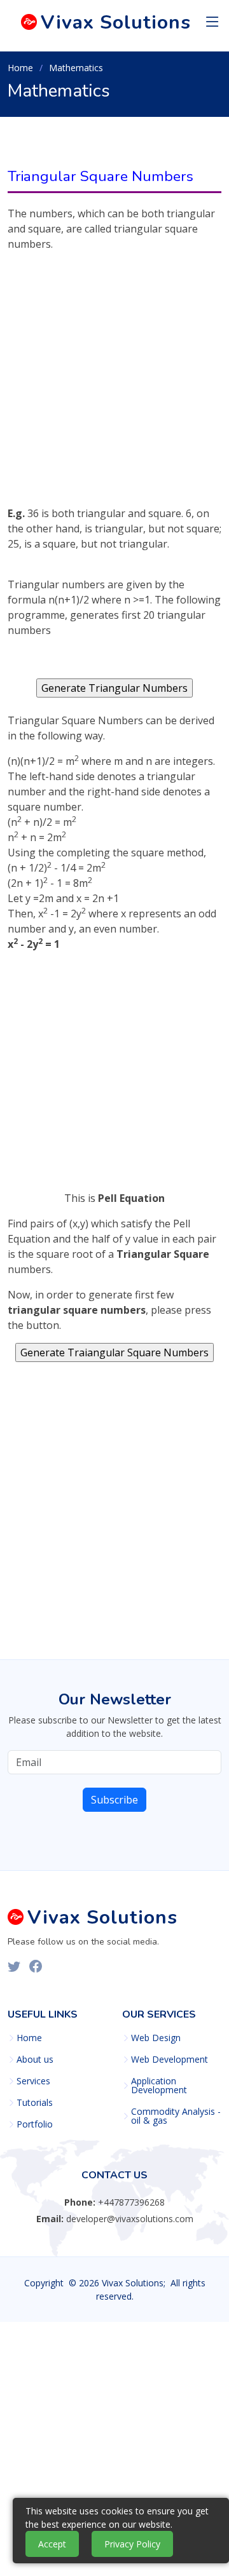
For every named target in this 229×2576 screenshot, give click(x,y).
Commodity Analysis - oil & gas (176, 2116)
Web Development (170, 2060)
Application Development (159, 2086)
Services (33, 2081)
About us (35, 2060)
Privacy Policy (132, 2544)
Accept (52, 2544)
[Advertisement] (114, 391)
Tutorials (35, 2103)
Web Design (156, 2038)
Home (20, 68)
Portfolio (35, 2124)
